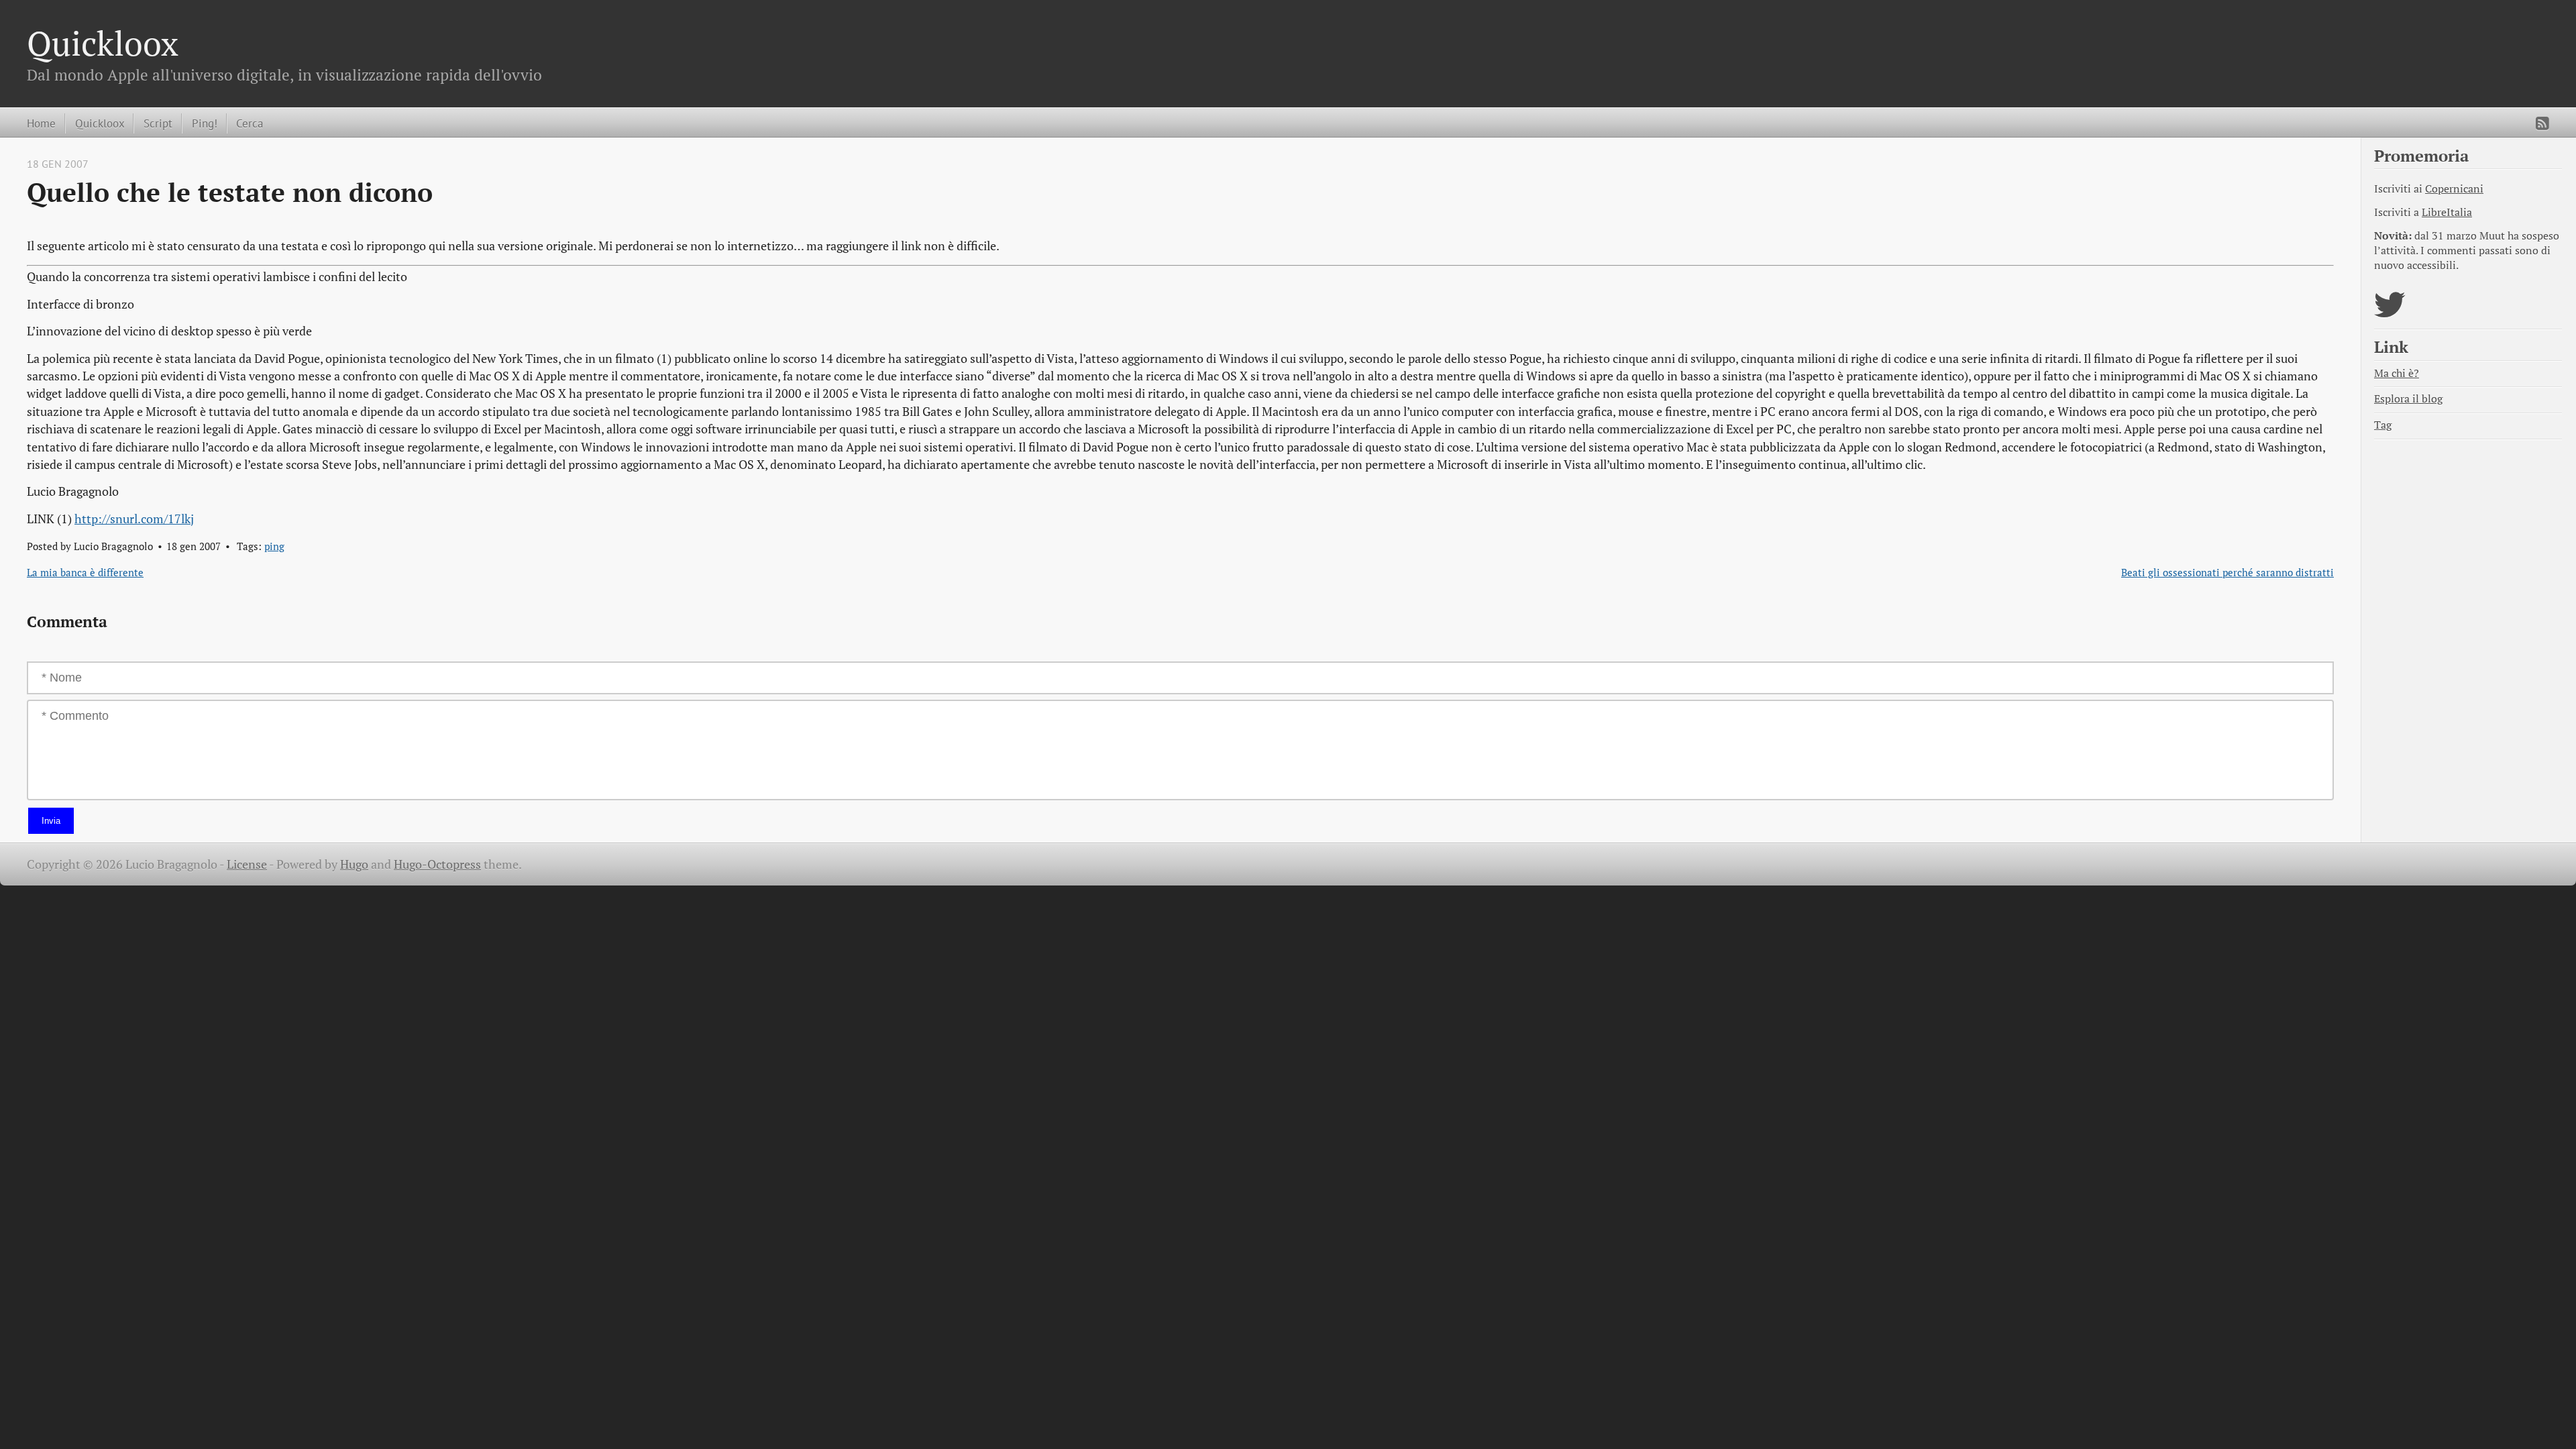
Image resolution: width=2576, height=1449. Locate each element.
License (247, 864)
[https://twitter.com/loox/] (2390, 313)
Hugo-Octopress (437, 864)
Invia (51, 821)
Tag (2383, 425)
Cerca (250, 123)
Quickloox (103, 43)
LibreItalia (2447, 212)
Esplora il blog (2408, 399)
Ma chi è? (2397, 373)
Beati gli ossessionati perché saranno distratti (2228, 572)
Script (158, 123)
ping (274, 546)
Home (41, 123)
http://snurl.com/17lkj (134, 519)
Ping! (205, 123)
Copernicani (2454, 189)
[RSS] (2542, 123)
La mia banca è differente (85, 572)
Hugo (354, 864)
